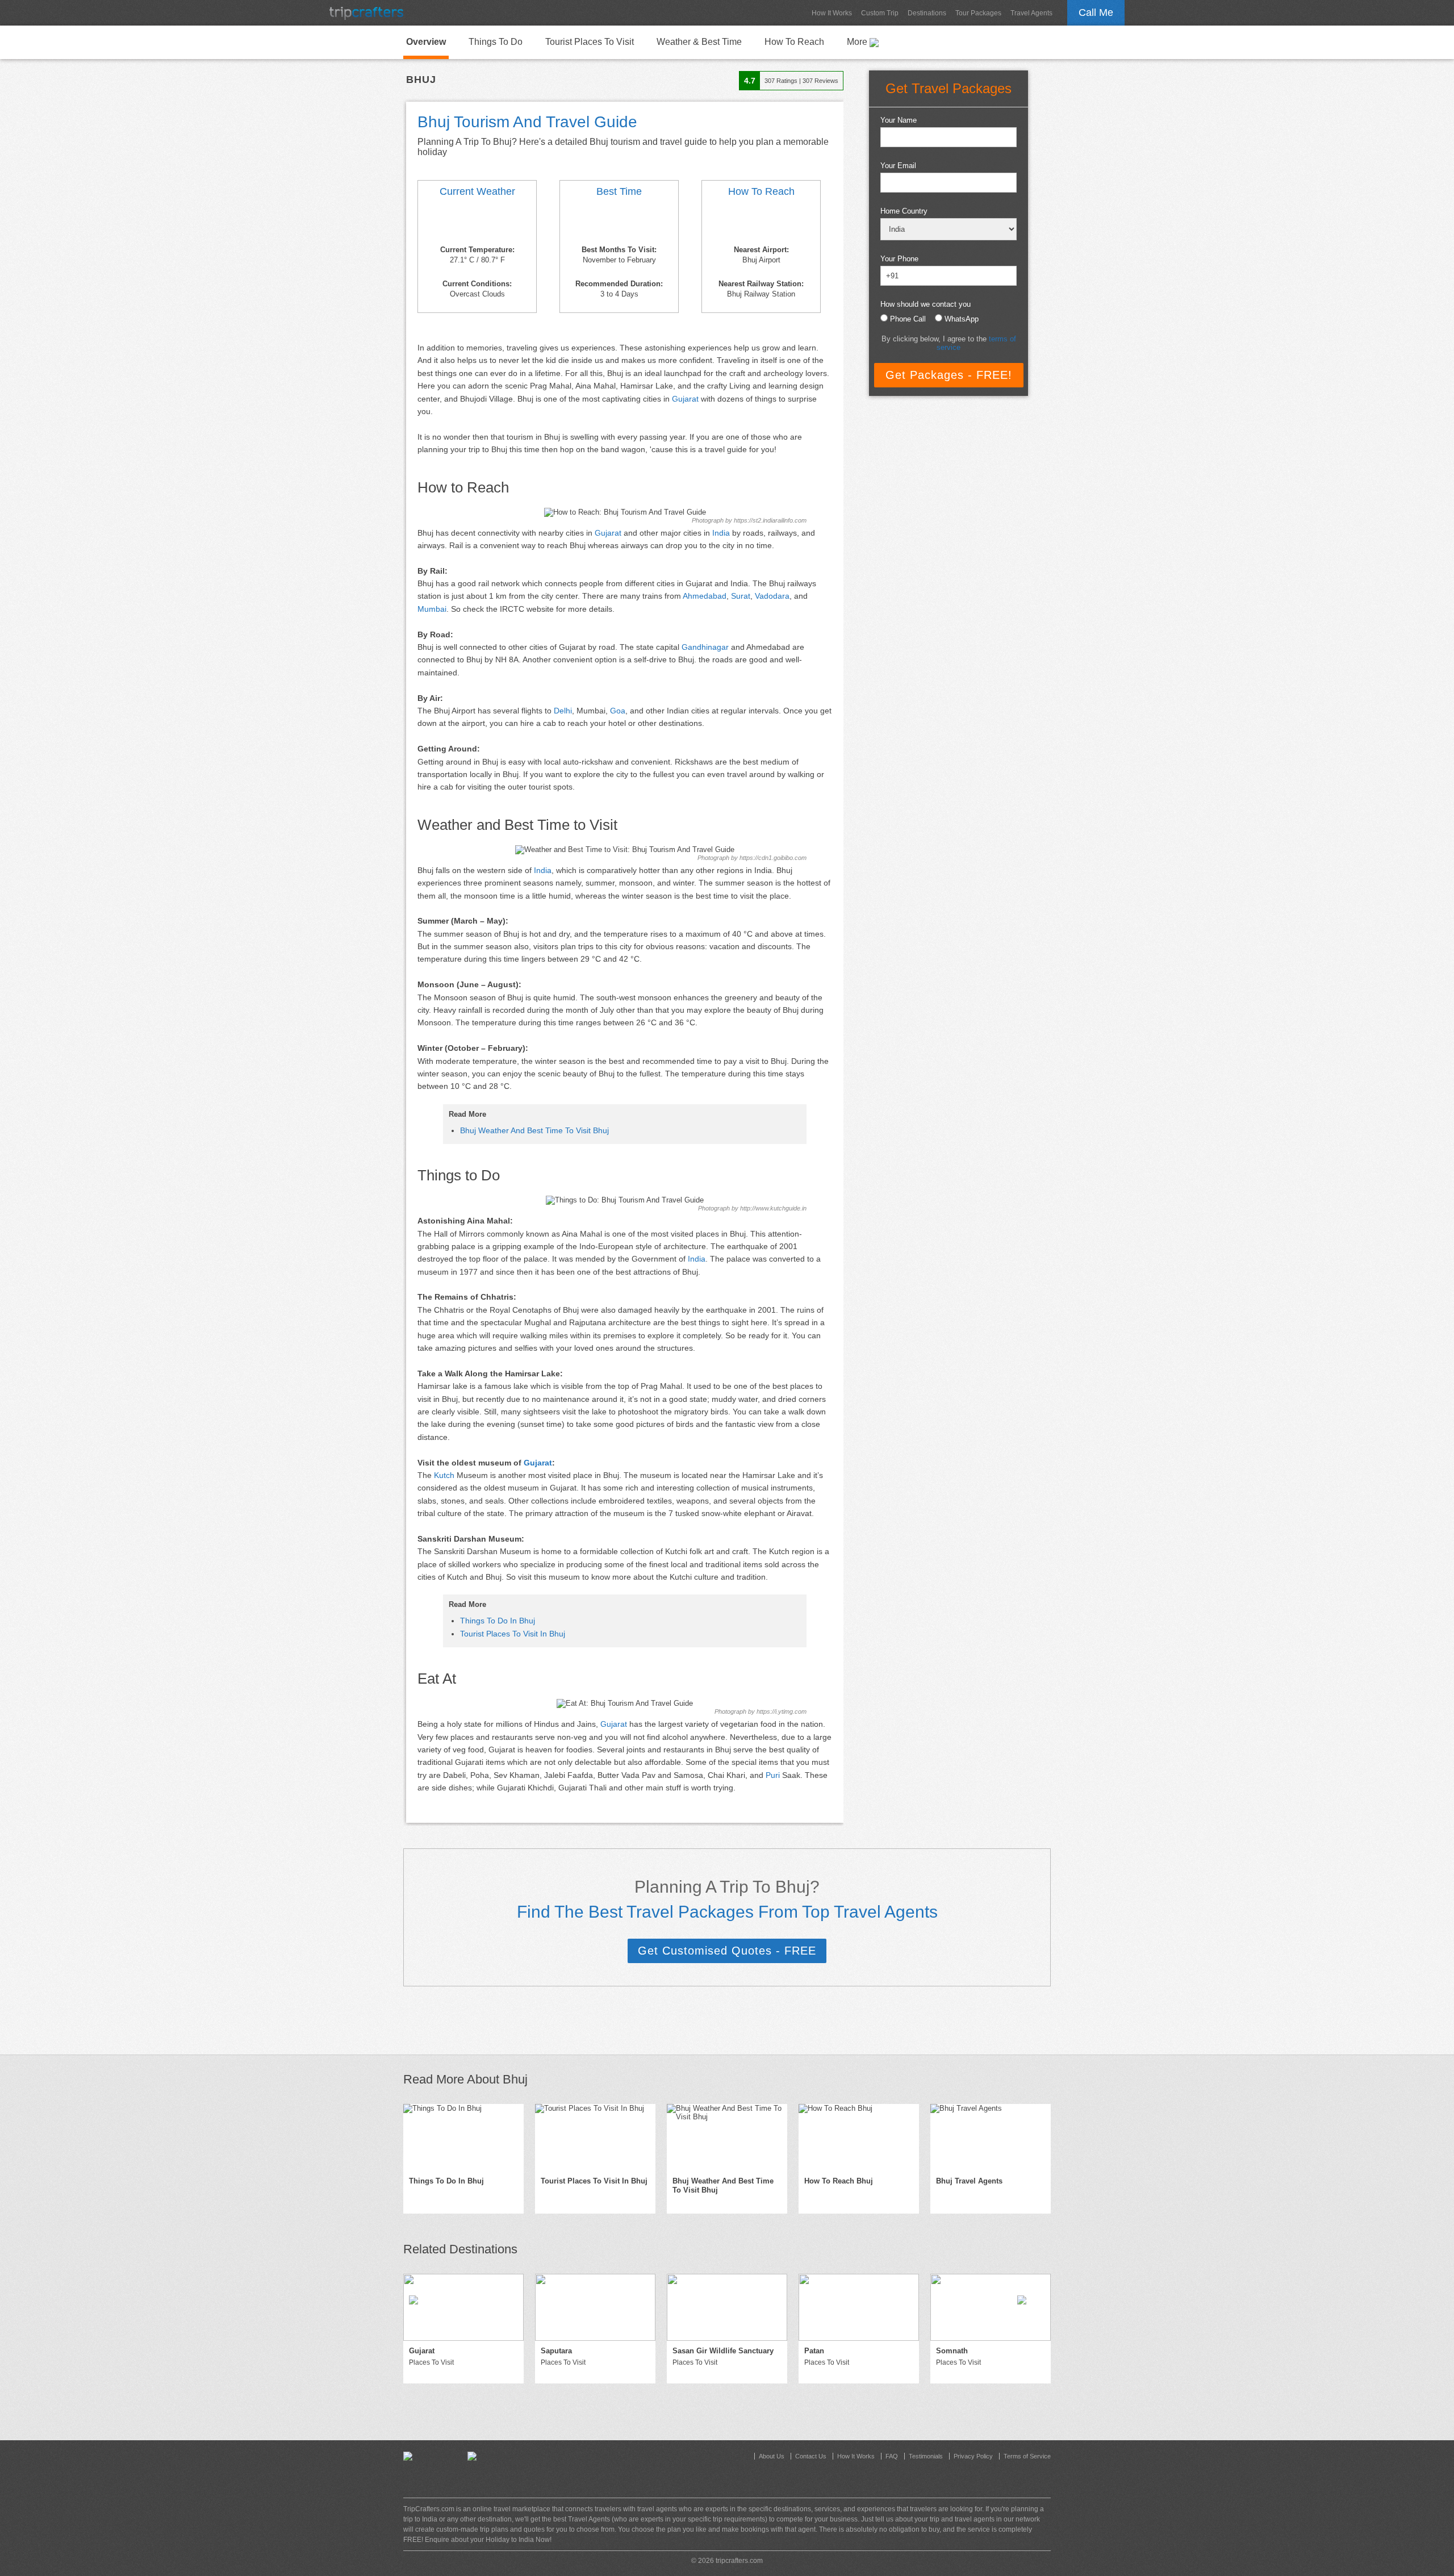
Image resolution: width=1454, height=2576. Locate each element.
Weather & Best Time (699, 42)
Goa (618, 711)
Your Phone (899, 259)
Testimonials (926, 2456)
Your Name (899, 120)
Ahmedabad (705, 596)
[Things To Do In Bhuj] (463, 2137)
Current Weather (477, 191)
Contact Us (811, 2456)
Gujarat (685, 399)
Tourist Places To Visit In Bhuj (513, 1634)
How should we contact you (926, 304)
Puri (773, 1775)
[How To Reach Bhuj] (761, 223)
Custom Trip (880, 13)
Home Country (904, 211)
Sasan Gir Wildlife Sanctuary (723, 2351)
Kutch (444, 1475)
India (721, 533)
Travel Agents (1031, 13)
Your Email (898, 166)
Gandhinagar (705, 647)
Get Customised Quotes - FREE (727, 1951)
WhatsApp (962, 319)
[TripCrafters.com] (366, 13)
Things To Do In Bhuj (498, 1621)
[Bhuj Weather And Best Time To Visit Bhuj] (477, 223)
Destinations (927, 13)
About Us (772, 2456)
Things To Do (496, 42)
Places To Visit (431, 2362)
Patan (814, 2351)
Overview (426, 42)
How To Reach (794, 42)
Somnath (952, 2351)
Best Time (619, 191)
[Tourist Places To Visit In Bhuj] (595, 2137)
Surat (741, 596)
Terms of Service (1027, 2456)
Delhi (563, 711)
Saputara (556, 2351)
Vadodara (772, 596)
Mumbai (432, 609)
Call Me (1096, 12)
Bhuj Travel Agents (969, 2181)
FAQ (892, 2456)
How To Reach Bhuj (839, 2181)
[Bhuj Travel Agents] (991, 2137)
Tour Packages (978, 13)
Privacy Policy (973, 2456)
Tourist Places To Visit (590, 42)
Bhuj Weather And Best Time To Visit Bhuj (534, 1130)
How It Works (832, 13)
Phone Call (908, 319)
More (858, 42)
